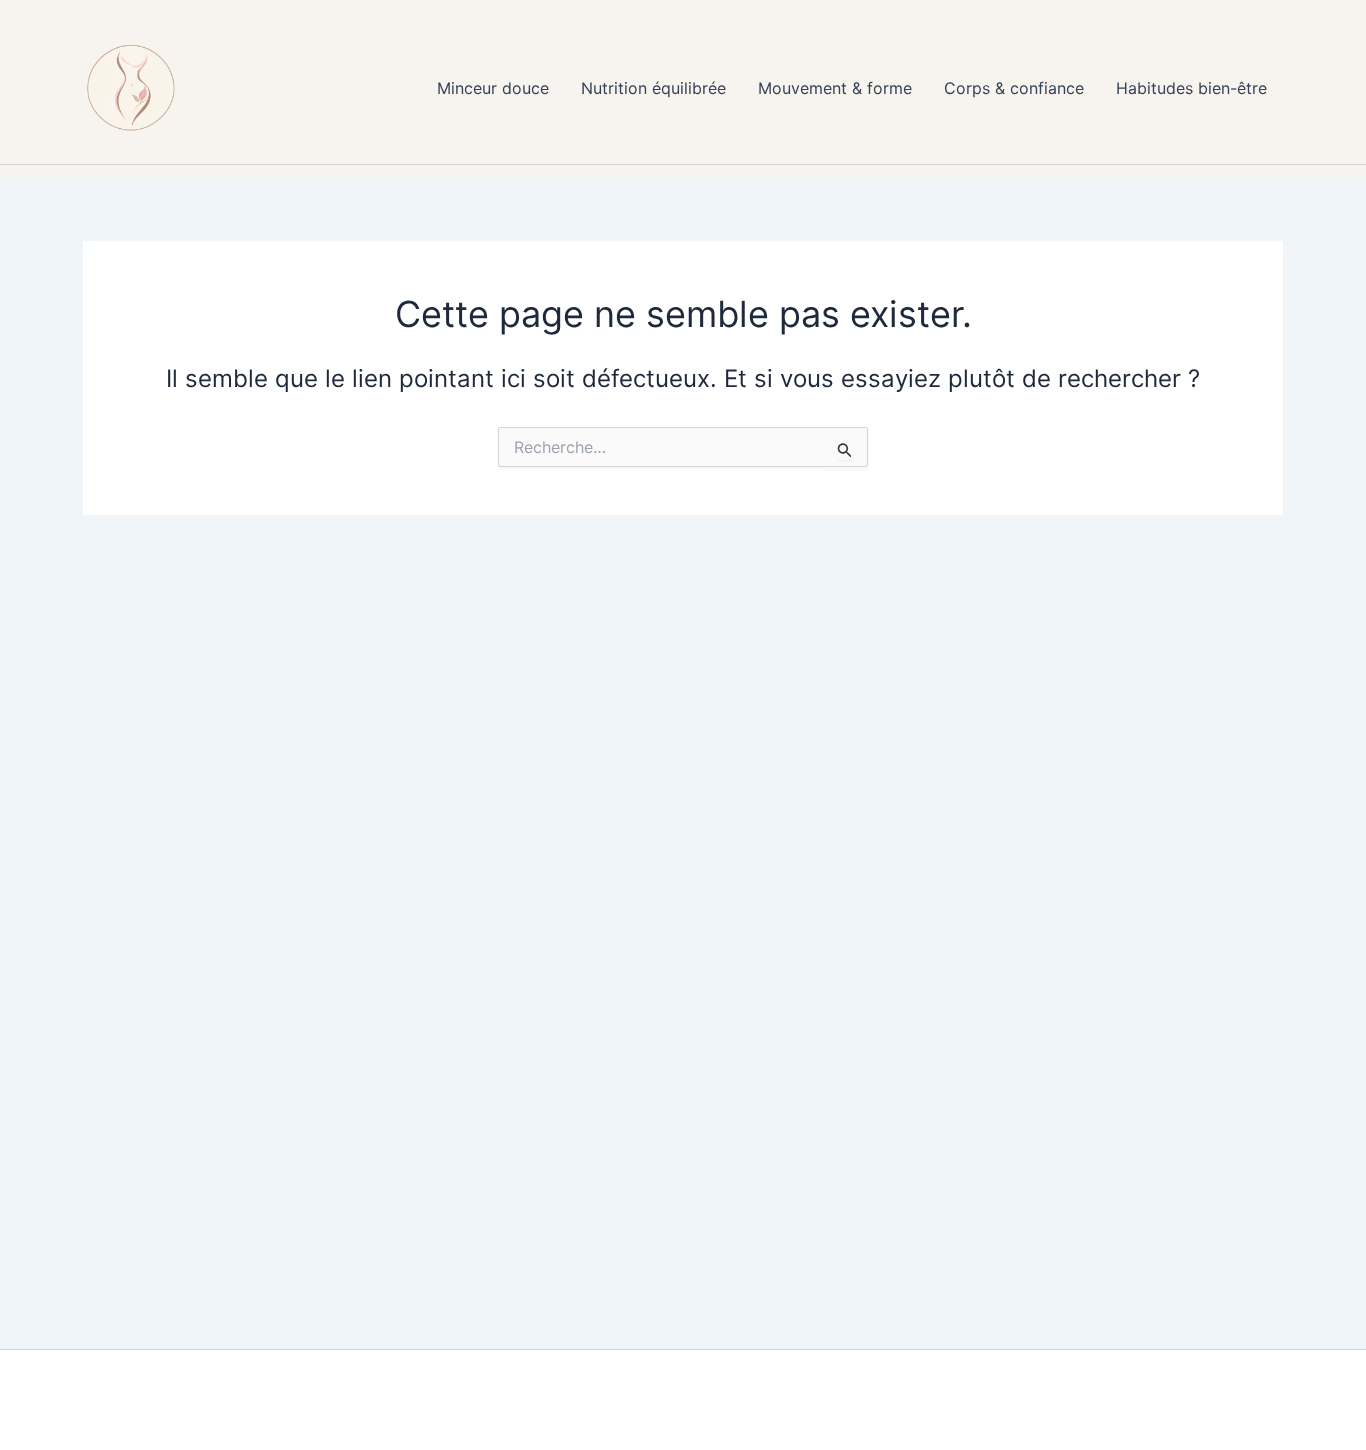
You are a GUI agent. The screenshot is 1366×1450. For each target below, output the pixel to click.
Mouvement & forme (835, 88)
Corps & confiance (1014, 88)
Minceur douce (493, 88)
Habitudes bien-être (1191, 88)
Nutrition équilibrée (653, 88)
